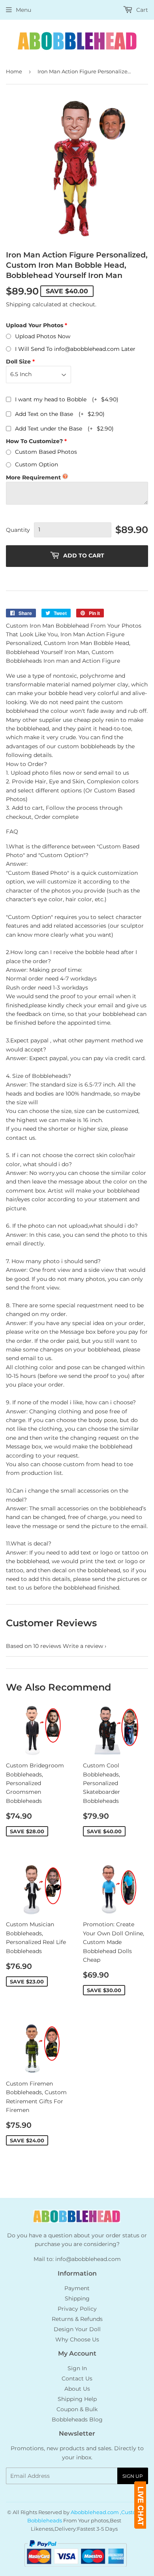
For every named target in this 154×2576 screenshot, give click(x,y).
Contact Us (77, 2378)
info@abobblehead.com (88, 2259)
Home (14, 71)
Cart (141, 10)
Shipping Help (77, 2399)
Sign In (77, 2368)
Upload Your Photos (35, 325)
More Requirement (33, 477)
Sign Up (133, 2476)
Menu (23, 10)
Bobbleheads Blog (77, 2419)
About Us (77, 2389)
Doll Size (18, 362)
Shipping (18, 304)
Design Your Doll (77, 2329)
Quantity (18, 530)
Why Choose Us (77, 2339)
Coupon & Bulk (77, 2409)
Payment (77, 2288)
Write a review (83, 1646)
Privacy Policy (77, 2309)
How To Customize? (34, 441)
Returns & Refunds (77, 2319)
